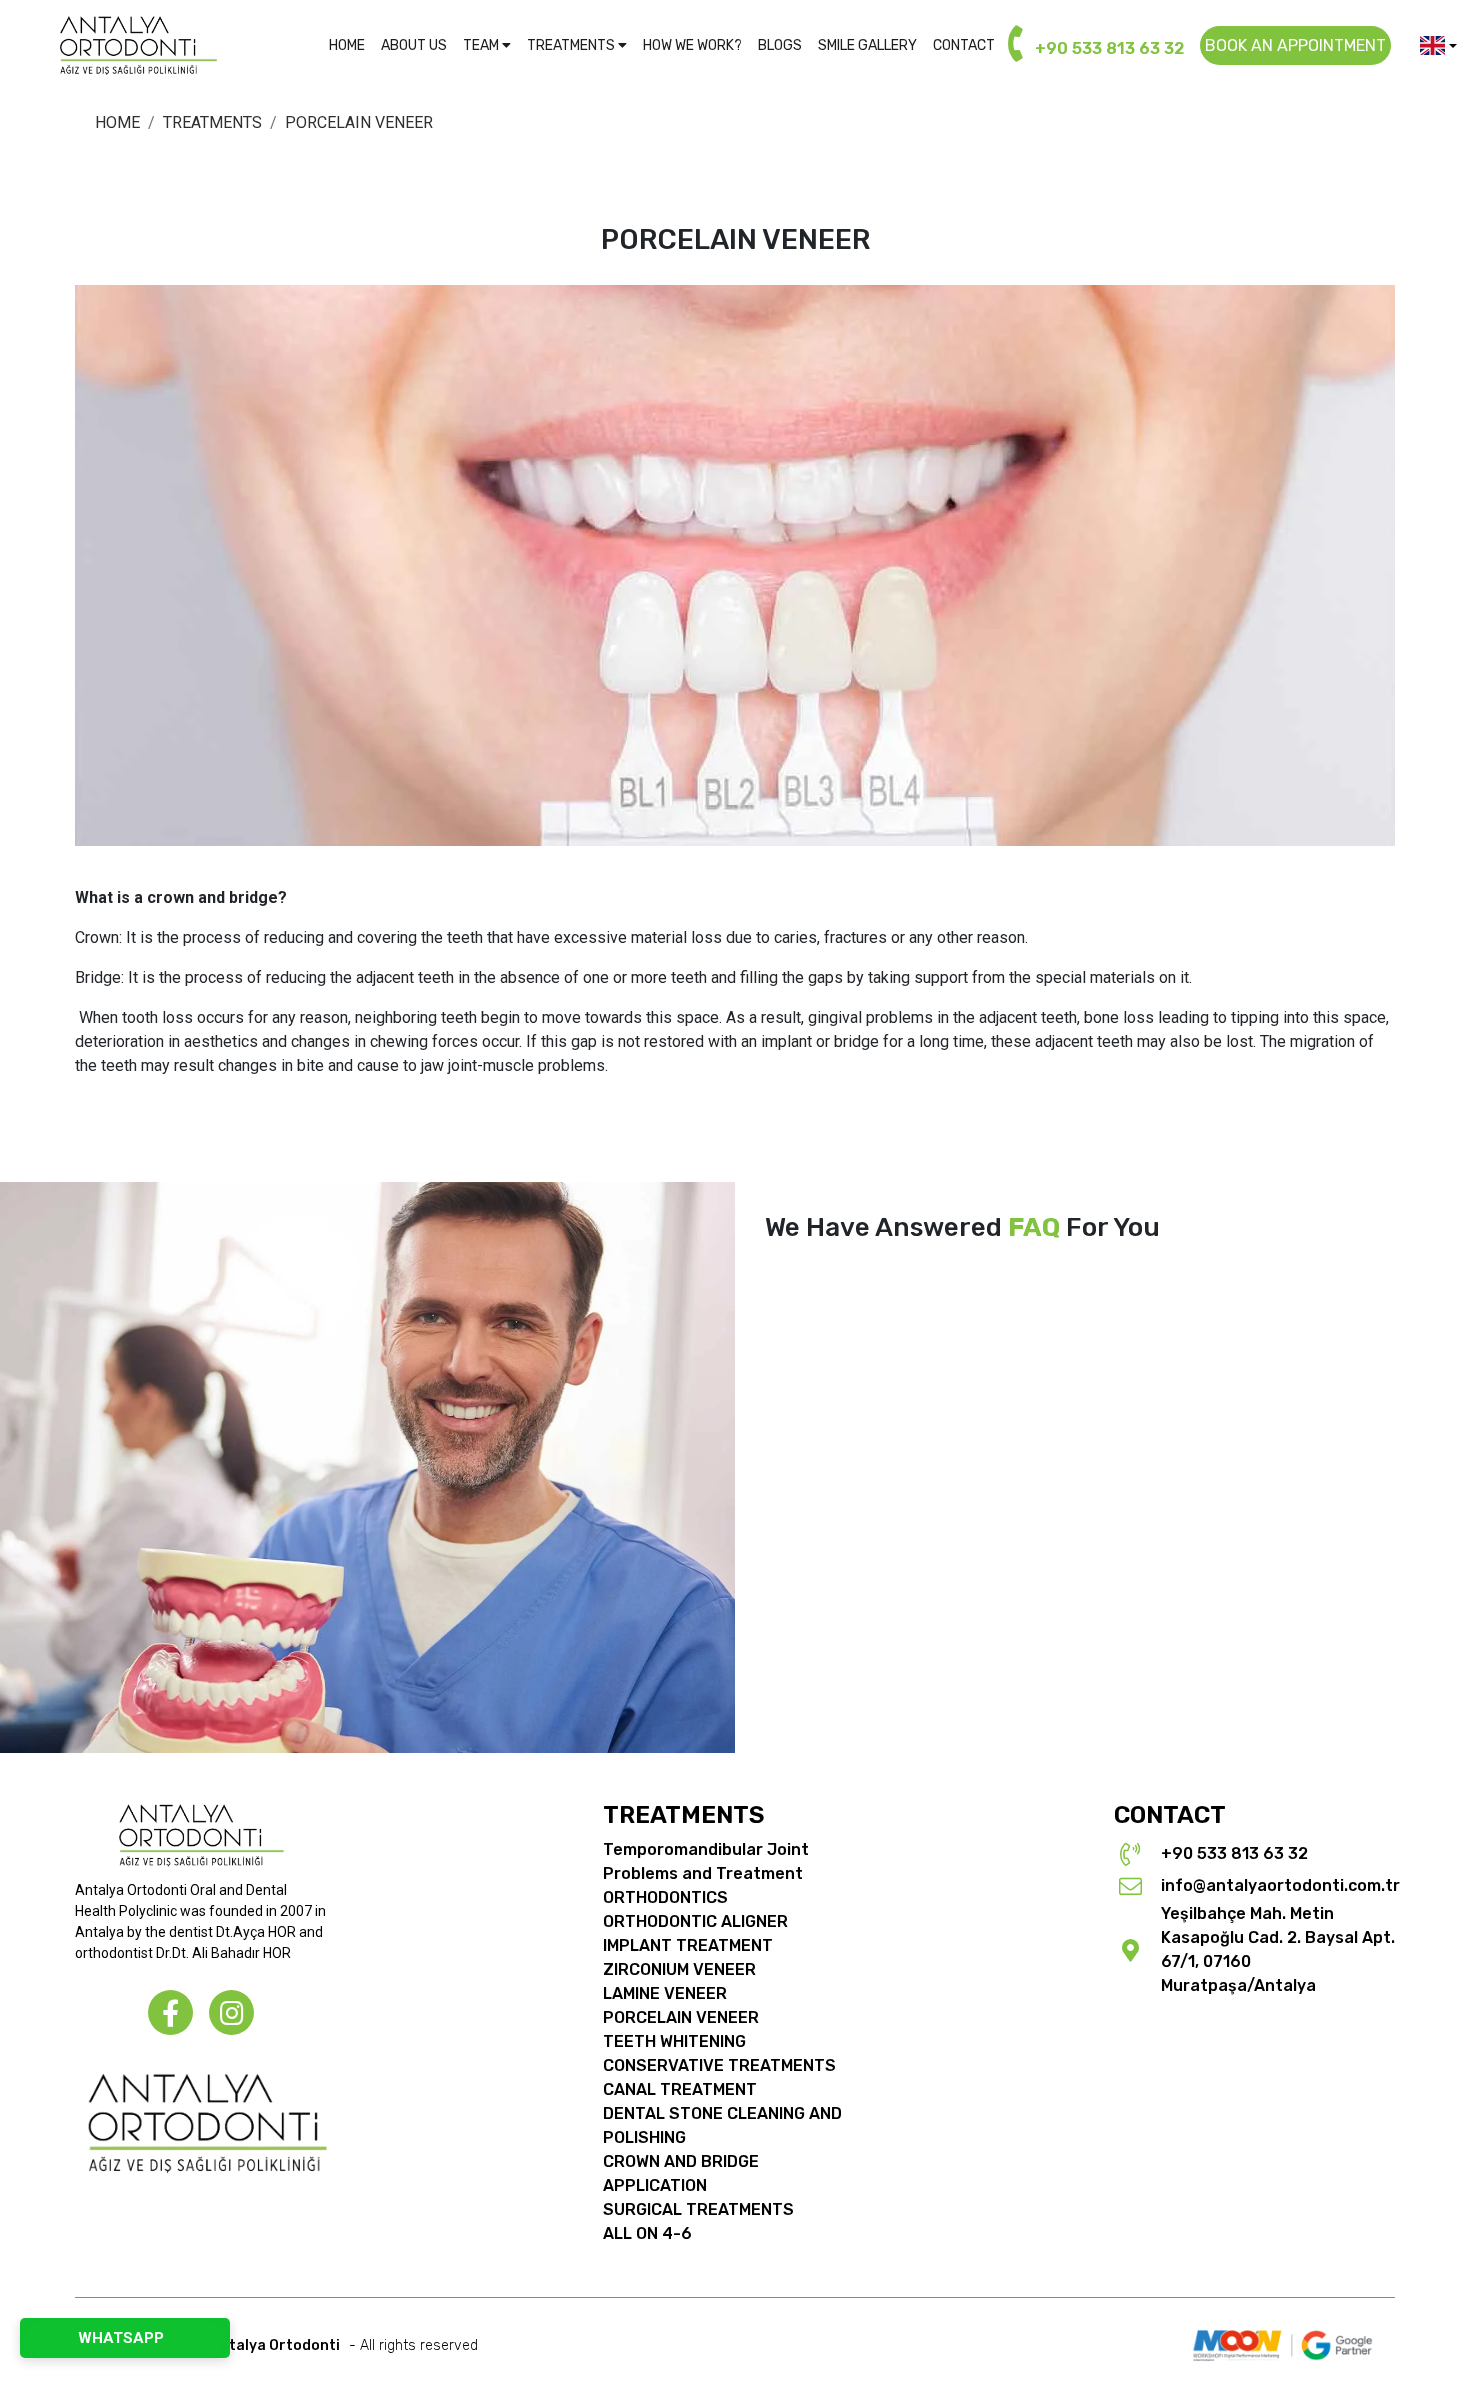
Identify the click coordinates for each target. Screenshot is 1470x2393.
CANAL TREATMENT (680, 2089)
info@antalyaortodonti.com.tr (1280, 1885)
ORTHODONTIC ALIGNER (695, 1921)
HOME (347, 45)
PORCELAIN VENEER (681, 2017)
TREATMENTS (572, 45)
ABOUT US (414, 45)
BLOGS (780, 45)
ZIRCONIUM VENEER (679, 1969)
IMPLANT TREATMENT (688, 1945)
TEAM (482, 45)
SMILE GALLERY (867, 45)
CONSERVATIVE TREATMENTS (719, 2065)
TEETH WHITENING (674, 2041)
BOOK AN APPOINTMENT (1295, 45)
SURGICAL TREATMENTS (698, 2209)
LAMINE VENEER (665, 1993)
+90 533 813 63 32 (1107, 48)
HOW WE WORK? (692, 45)
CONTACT (964, 45)
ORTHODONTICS (665, 1897)
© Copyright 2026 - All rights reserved (282, 2345)
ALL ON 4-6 (647, 2233)
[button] (1438, 45)
